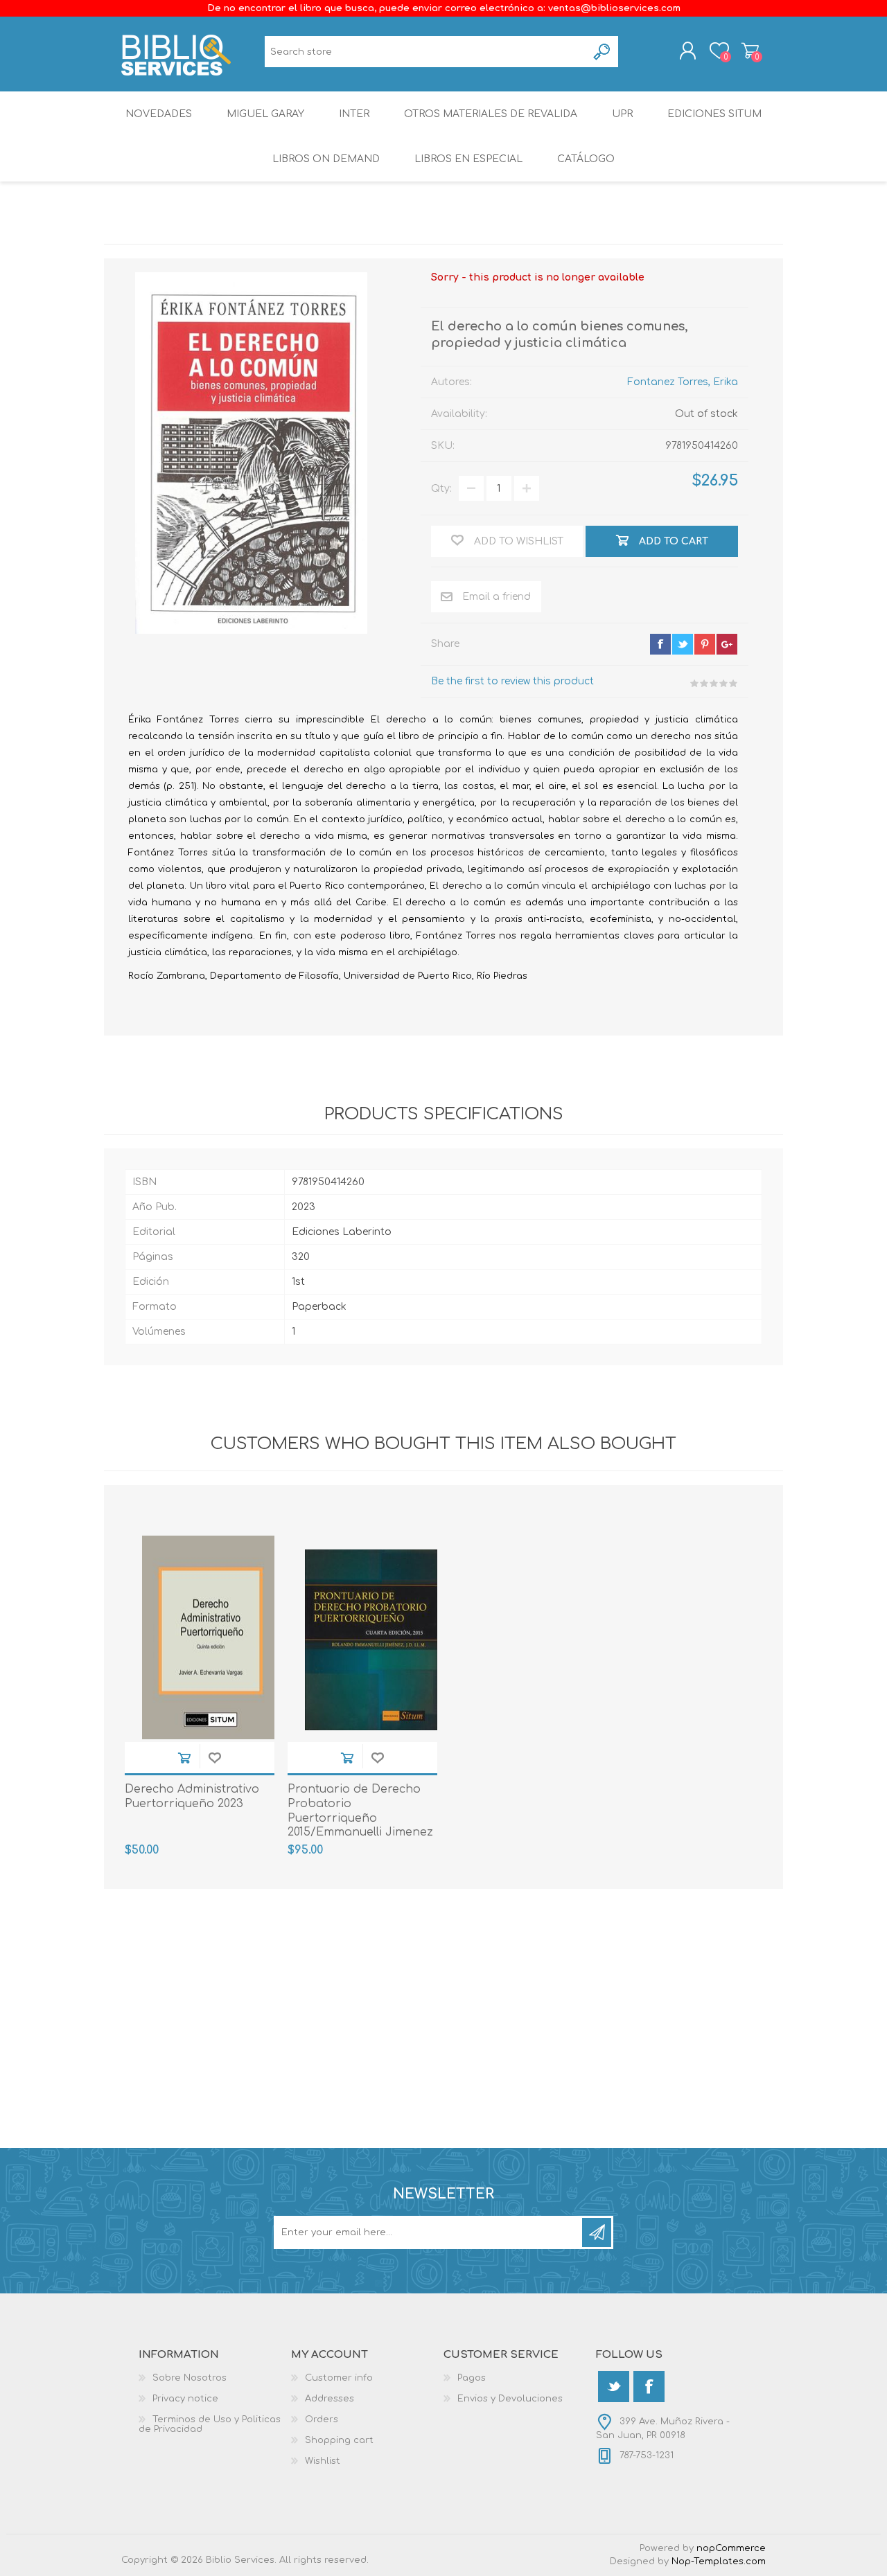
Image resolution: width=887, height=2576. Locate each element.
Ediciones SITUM (714, 114)
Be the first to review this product (512, 681)
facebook (660, 644)
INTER (354, 114)
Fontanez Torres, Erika (683, 382)
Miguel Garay (265, 114)
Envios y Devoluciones (510, 2399)
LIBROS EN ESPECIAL (468, 159)
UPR (622, 114)
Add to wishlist (215, 1758)
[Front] (371, 1640)
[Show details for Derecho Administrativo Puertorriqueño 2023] (208, 1640)
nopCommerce (731, 2548)
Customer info (339, 2378)
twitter (683, 644)
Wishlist (323, 2461)
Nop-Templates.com (719, 2561)
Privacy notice (185, 2399)
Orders (322, 2419)
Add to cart (184, 1758)
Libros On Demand (326, 159)
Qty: (441, 489)
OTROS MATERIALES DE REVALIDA (491, 114)
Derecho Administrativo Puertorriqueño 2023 (192, 1796)
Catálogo (586, 159)
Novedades (159, 114)
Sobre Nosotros (190, 2378)
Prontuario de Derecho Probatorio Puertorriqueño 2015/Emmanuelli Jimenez (360, 1811)
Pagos (472, 2378)
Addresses (330, 2399)
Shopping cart (750, 51)
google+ (727, 644)
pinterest (705, 644)
